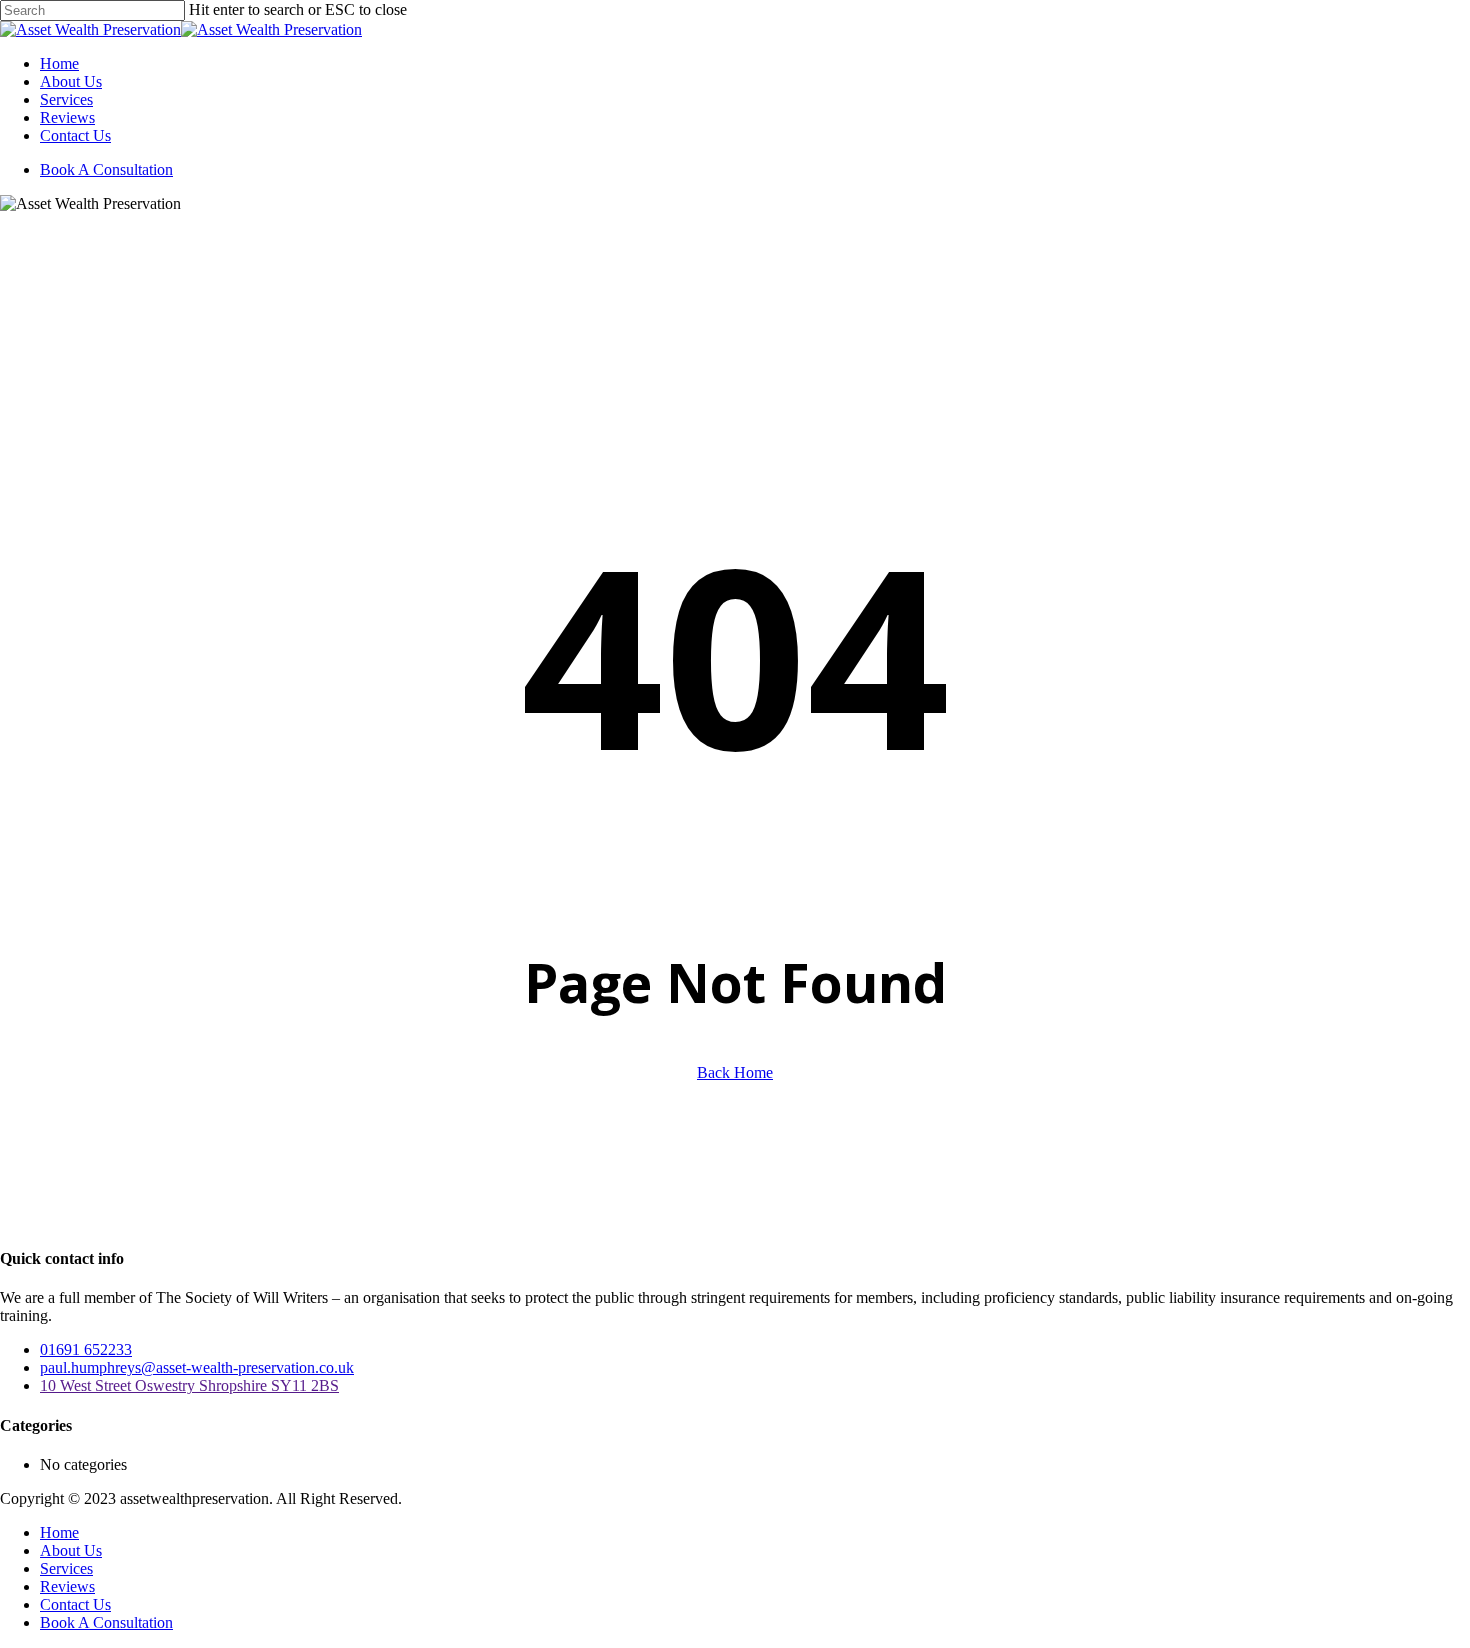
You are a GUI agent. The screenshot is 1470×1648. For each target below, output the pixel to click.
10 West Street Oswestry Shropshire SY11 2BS (189, 1385)
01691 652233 (86, 1349)
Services (66, 1568)
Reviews (67, 1586)
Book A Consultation (106, 1622)
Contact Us (75, 1604)
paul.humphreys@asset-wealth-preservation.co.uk (197, 1367)
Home (59, 1532)
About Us (71, 1550)
